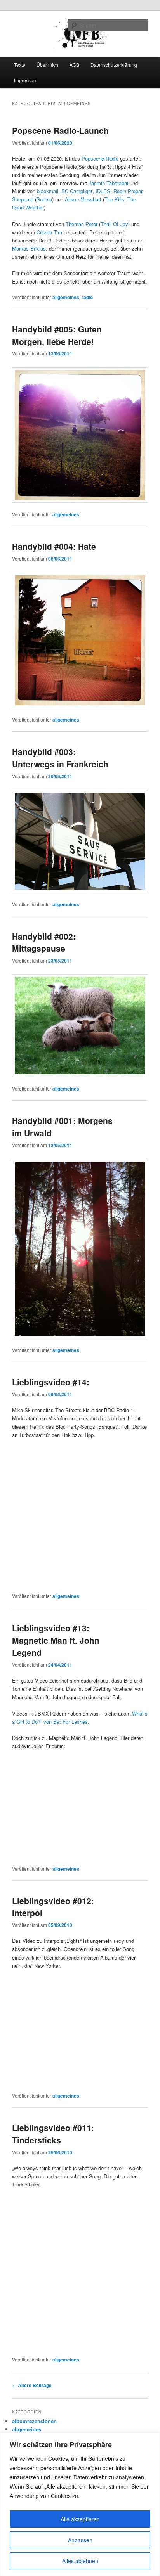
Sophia (44, 199)
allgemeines (66, 297)
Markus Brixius (29, 248)
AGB (74, 65)
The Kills (114, 199)
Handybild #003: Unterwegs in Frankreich (60, 758)
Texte (20, 65)
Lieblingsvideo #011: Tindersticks (53, 2134)
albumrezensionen (34, 2421)
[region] (80, 2504)
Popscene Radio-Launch (60, 130)
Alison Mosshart (83, 199)
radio (87, 297)
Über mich (47, 65)
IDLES (103, 191)
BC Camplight (77, 191)
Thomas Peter (82, 224)
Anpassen (80, 2540)
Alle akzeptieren (80, 2519)
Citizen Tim (49, 232)
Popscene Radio (99, 158)
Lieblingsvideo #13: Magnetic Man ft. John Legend (56, 1640)
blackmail (48, 191)
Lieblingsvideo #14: (51, 1382)
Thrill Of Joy (114, 224)
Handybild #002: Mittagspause (44, 942)
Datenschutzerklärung (114, 65)
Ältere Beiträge (32, 2385)
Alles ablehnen (80, 2561)
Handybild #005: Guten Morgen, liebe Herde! (57, 335)
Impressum (26, 80)
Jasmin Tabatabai (108, 183)
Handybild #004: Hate (54, 546)
